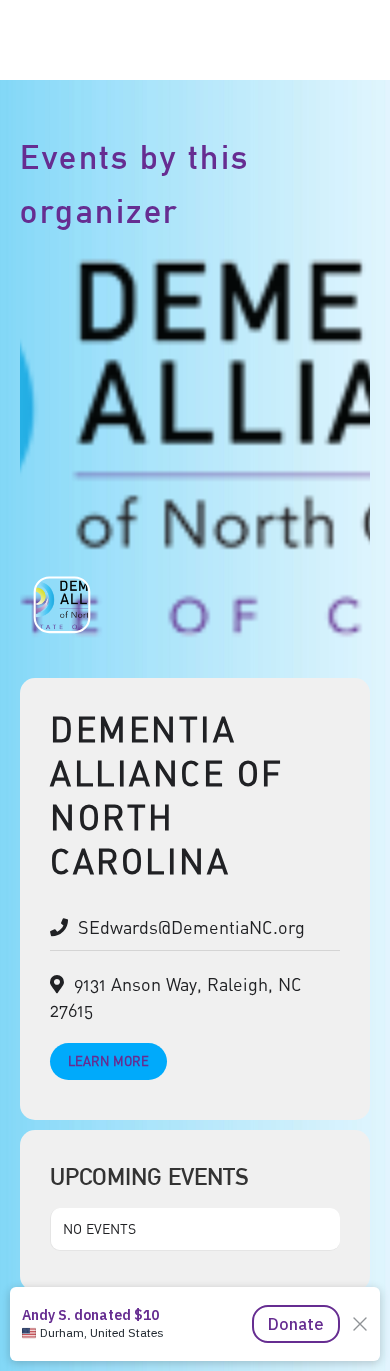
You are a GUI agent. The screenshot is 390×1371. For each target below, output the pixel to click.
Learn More (108, 1061)
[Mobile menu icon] (348, 40)
